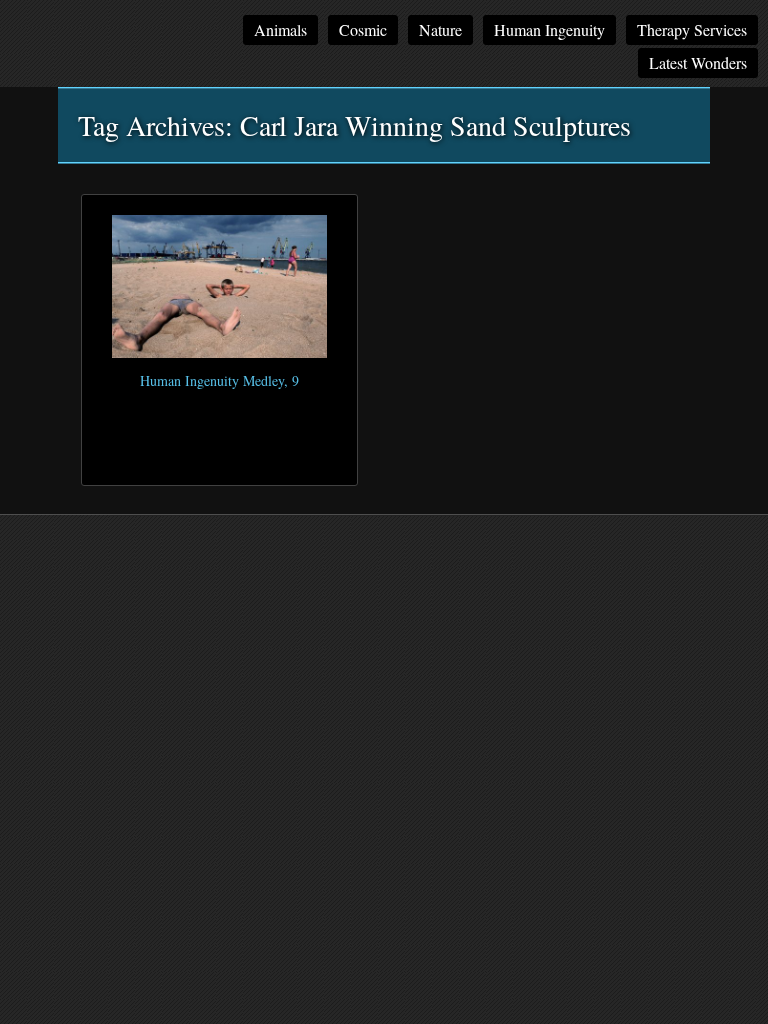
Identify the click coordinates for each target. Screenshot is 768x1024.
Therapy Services (692, 29)
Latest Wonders (698, 62)
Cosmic (363, 29)
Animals (280, 29)
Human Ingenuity (549, 29)
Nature (440, 29)
